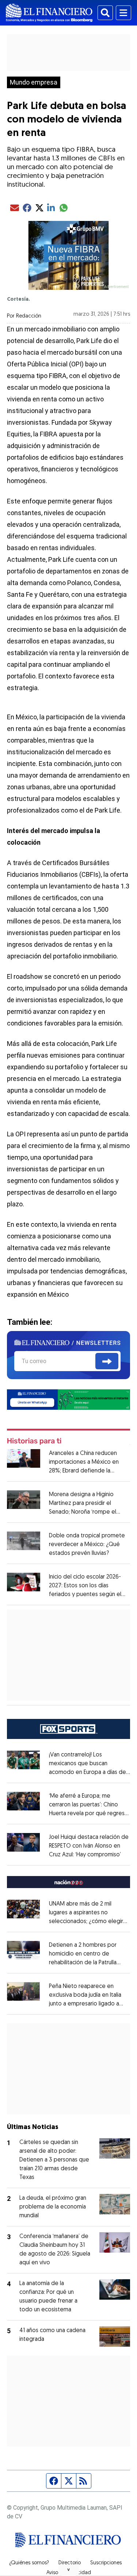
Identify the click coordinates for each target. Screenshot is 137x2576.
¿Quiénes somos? (29, 2563)
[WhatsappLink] (69, 1399)
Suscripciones (106, 2563)
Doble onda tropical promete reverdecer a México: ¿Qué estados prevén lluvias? (87, 1545)
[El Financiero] (49, 13)
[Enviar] (107, 1361)
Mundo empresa (34, 82)
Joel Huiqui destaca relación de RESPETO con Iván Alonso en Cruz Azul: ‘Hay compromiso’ (89, 1846)
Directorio (70, 2563)
